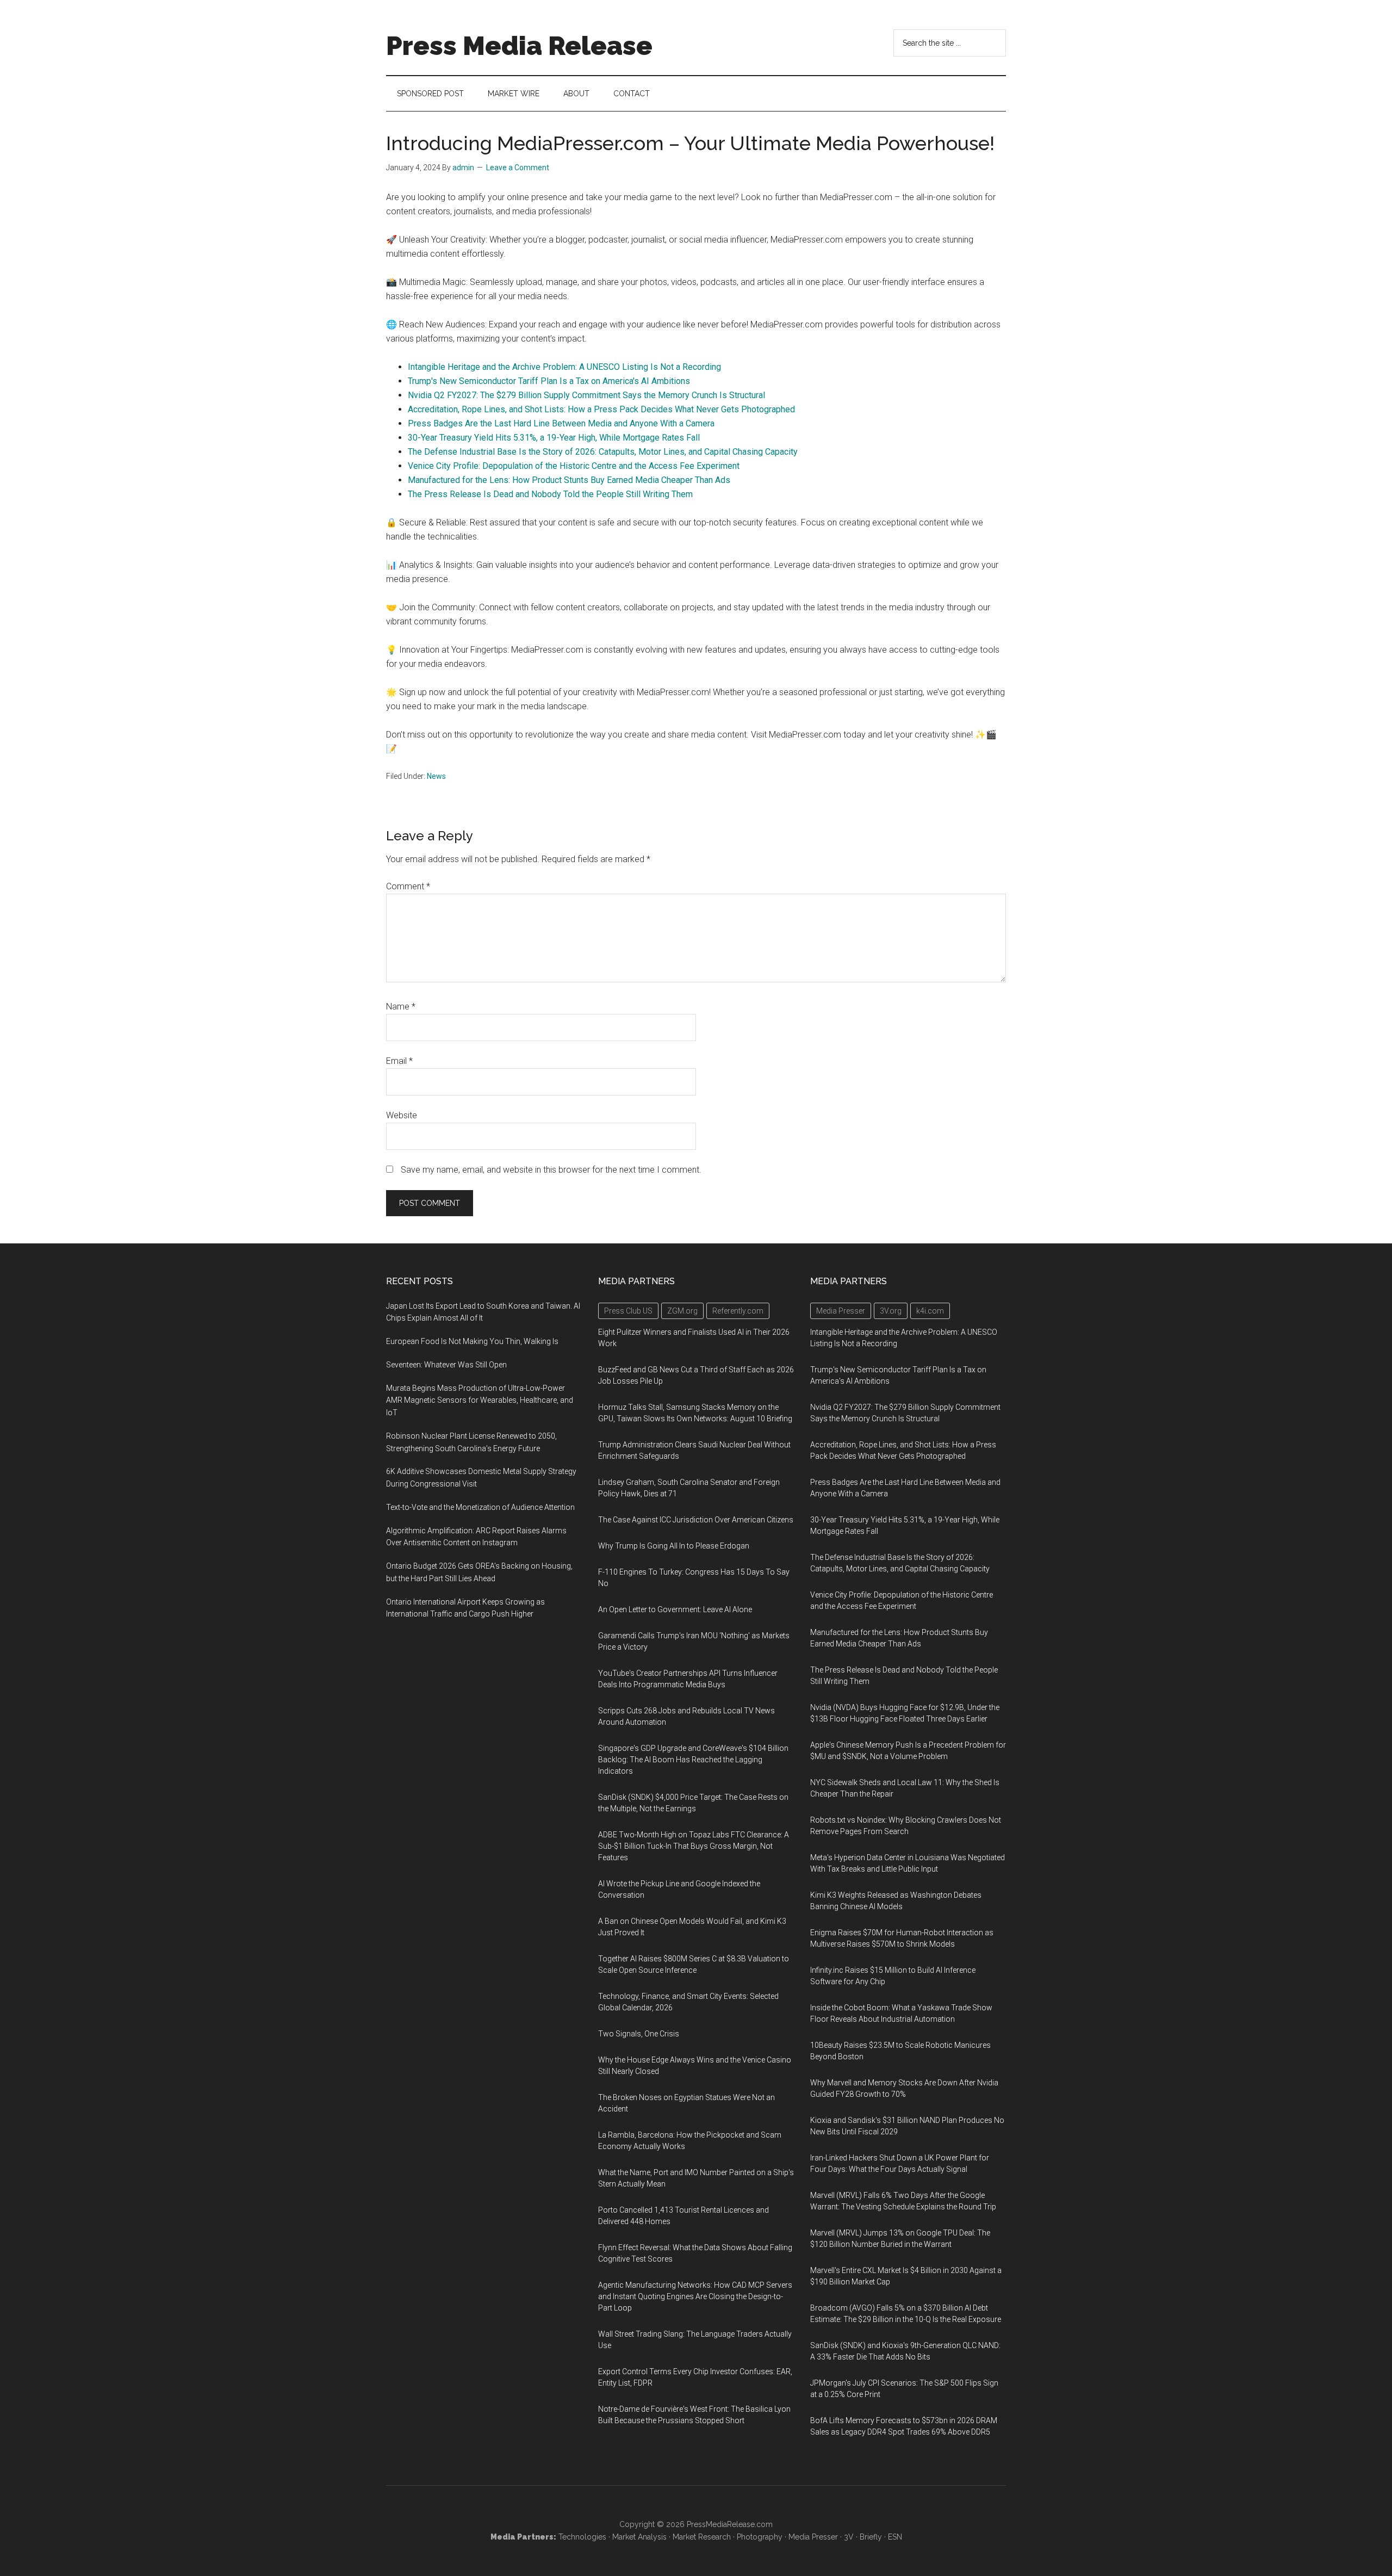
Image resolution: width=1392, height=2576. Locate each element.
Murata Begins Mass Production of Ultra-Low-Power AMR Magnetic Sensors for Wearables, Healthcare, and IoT (480, 1401)
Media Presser (813, 2537)
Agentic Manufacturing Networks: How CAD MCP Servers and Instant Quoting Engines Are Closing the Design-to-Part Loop (695, 2296)
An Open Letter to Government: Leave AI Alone (675, 1609)
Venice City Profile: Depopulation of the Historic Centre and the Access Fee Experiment (574, 466)
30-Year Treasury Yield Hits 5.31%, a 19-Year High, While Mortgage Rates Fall (554, 438)
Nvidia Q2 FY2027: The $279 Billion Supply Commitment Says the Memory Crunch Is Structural (586, 395)
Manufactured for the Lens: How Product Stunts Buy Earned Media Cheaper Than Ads (569, 480)
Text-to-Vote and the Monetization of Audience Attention (480, 1507)
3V (849, 2537)
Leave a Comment (518, 168)
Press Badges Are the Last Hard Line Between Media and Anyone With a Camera (561, 423)
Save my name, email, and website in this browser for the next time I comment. (551, 1170)
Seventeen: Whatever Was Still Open (446, 1365)
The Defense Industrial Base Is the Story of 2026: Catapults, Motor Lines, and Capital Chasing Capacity (603, 452)
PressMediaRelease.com (730, 2524)
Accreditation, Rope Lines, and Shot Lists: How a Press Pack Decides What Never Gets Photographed (601, 409)
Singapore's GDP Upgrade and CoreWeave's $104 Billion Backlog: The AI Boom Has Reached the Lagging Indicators (693, 1760)
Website (402, 1115)
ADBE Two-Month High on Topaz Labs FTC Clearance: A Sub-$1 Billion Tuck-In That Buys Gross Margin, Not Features (694, 1846)
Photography (760, 2537)
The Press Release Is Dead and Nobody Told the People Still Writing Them (550, 494)
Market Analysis (639, 2537)
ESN (895, 2537)
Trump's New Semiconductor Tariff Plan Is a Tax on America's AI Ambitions (549, 381)
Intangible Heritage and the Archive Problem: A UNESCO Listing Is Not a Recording (564, 367)
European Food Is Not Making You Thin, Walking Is (472, 1341)
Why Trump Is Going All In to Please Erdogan (674, 1546)
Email (399, 1061)
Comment (408, 886)
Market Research (702, 2537)
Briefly (871, 2537)
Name (401, 1007)
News (436, 776)
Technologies (582, 2537)
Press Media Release (519, 46)
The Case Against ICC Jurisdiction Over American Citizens (696, 1520)
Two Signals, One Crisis (639, 2034)
